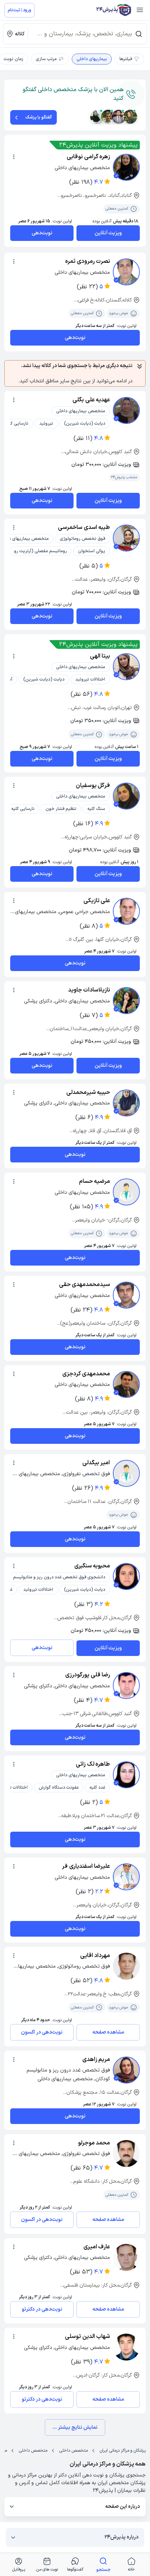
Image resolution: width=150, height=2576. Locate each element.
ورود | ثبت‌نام (19, 10)
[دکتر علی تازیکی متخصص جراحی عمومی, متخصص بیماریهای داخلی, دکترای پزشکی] (126, 911)
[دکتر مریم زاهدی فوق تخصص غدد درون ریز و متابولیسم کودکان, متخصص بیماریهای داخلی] (126, 2070)
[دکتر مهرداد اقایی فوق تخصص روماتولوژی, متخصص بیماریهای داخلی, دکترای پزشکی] (126, 1966)
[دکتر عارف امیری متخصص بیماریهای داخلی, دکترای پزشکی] (126, 2257)
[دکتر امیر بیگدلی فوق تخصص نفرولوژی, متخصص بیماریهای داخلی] (126, 1473)
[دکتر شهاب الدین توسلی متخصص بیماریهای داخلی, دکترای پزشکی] (126, 2347)
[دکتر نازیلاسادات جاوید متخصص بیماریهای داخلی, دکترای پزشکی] (126, 1001)
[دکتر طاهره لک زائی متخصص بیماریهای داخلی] (126, 1775)
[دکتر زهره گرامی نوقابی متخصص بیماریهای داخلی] (126, 167)
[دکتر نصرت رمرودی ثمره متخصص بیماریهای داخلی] (126, 272)
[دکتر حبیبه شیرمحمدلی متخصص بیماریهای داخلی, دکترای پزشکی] (126, 1103)
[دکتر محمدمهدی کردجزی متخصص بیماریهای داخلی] (126, 1384)
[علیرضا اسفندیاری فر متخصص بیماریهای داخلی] (126, 1877)
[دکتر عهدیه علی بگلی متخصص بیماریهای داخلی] (126, 410)
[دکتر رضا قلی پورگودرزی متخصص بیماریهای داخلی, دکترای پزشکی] (126, 1685)
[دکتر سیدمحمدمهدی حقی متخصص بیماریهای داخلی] (126, 1295)
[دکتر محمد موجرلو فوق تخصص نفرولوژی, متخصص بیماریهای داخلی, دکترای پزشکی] (126, 2154)
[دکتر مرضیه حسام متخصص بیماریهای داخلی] (126, 1192)
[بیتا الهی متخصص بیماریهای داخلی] (126, 667)
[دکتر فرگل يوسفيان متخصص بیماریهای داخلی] (126, 796)
